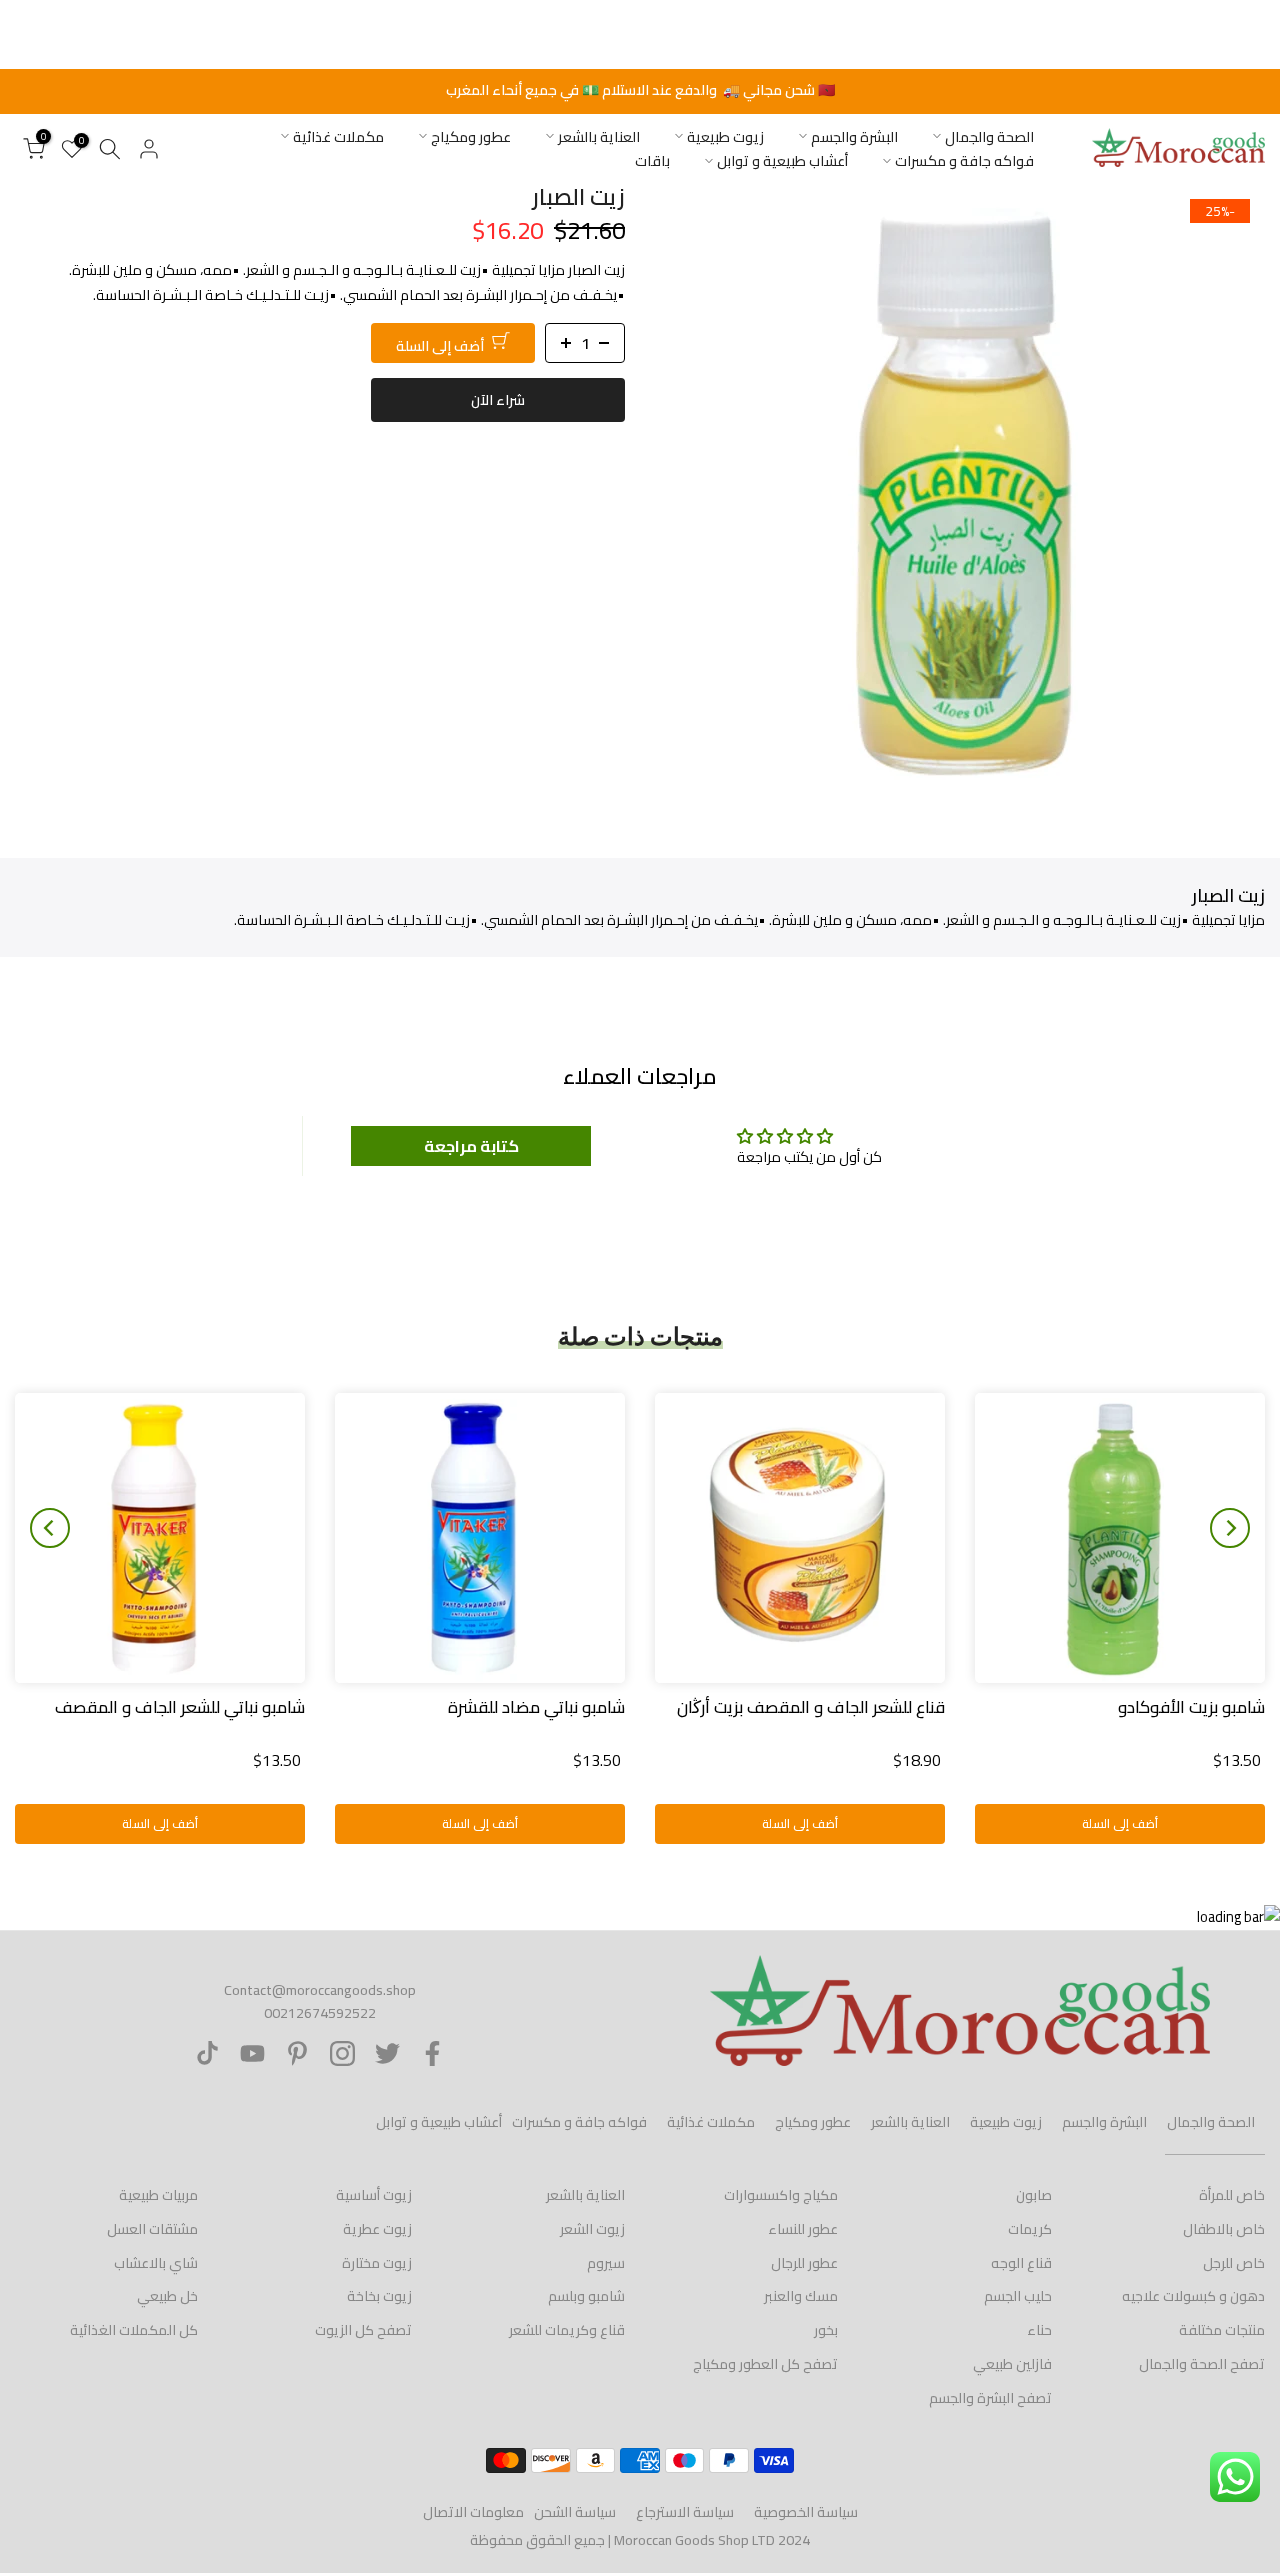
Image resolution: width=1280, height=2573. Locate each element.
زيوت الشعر (592, 2229)
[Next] (50, 1528)
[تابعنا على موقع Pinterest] (297, 2053)
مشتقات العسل (152, 2229)
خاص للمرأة (1232, 2195)
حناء (1039, 2330)
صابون (1034, 2195)
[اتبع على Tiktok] (207, 2053)
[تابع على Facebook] (432, 2053)
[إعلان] (640, 91)
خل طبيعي (167, 2296)
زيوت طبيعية (725, 136)
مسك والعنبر (801, 2296)
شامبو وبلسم (586, 2296)
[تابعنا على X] (387, 2053)
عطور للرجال (804, 2263)
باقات (652, 161)
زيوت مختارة (377, 2263)
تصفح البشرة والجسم (990, 2398)
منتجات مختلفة (1222, 2330)
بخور (826, 2330)
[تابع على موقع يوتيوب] (252, 2053)
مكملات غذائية (338, 136)
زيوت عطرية (377, 2229)
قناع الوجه (1021, 2263)
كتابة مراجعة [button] (471, 1146)
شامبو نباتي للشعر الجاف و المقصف (180, 1707)
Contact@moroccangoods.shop (320, 1990)
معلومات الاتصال (473, 2512)
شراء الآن (498, 399)
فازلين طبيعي (1012, 2364)
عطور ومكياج (471, 136)
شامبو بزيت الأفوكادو (1191, 1707)
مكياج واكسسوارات (781, 2195)
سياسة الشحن (575, 2512)
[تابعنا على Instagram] (342, 2053)
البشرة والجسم (854, 136)
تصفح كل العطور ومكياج (765, 2364)
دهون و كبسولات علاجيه (1193, 2296)
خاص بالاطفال (1224, 2229)
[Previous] (1230, 1528)
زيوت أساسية (374, 2195)
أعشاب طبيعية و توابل (782, 161)
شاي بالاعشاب (156, 2263)
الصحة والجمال (989, 136)
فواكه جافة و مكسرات (964, 161)
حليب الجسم (1018, 2296)
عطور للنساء (803, 2229)
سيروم (606, 2263)
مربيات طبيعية (158, 2195)
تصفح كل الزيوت (363, 2330)
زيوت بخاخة (379, 2296)
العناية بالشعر (599, 136)
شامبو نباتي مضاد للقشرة (536, 1707)
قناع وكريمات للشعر (567, 2330)
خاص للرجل (1234, 2263)
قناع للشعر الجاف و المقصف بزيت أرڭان (811, 1707)
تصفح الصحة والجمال (1202, 2364)
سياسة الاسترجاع (685, 2512)
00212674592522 (320, 2013)
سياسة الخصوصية (806, 2512)
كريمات (1030, 2229)
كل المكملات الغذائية (134, 2330)
